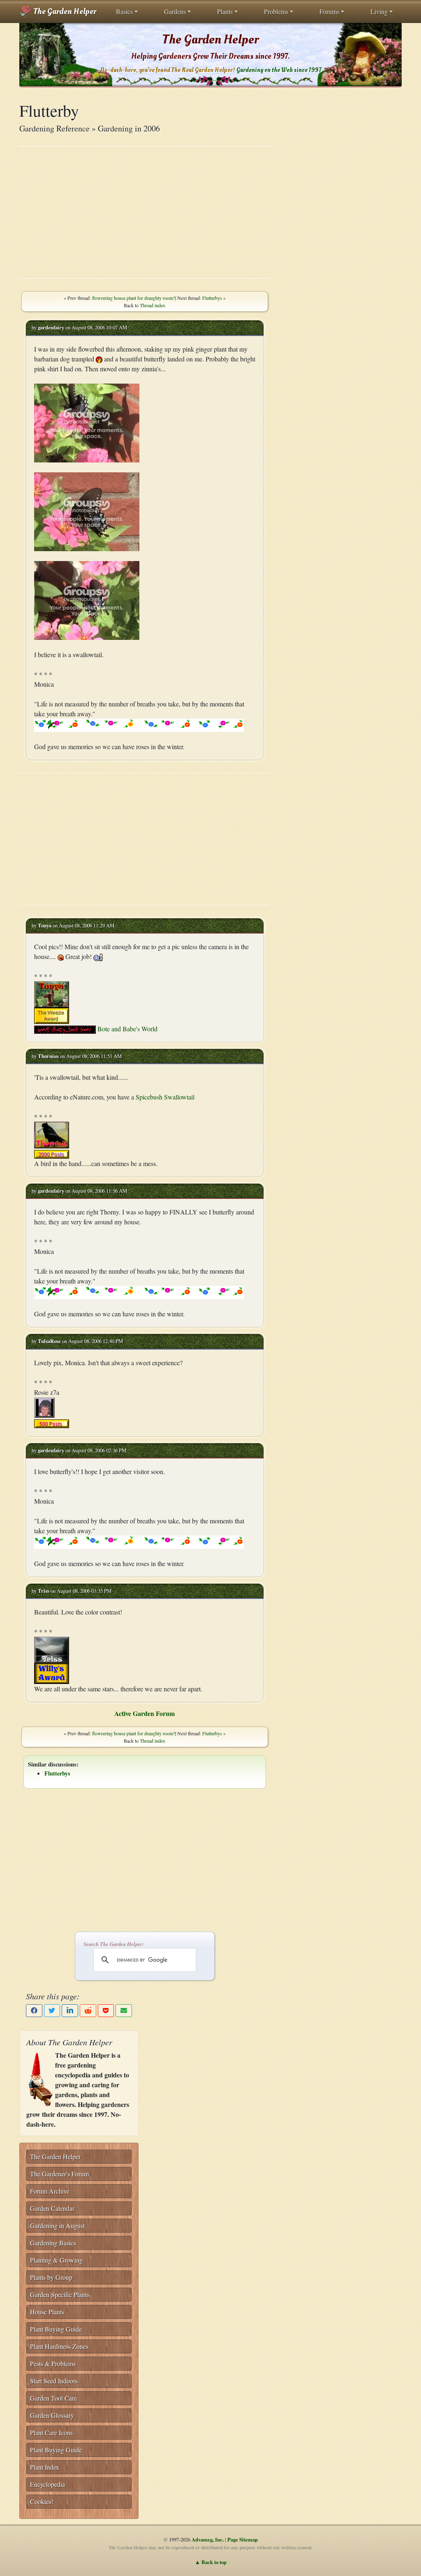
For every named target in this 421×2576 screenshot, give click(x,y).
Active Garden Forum (145, 1713)
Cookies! (42, 2501)
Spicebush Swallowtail (165, 1097)
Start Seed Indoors (54, 2381)
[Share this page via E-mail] (124, 2011)
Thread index (153, 305)
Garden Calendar (52, 2208)
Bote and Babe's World (127, 1029)
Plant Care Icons (51, 2432)
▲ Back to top (211, 2562)
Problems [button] (276, 11)
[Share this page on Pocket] (106, 2011)
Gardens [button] (175, 11)
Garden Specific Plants (60, 2294)
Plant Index (45, 2467)
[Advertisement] (145, 212)
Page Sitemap (243, 2539)
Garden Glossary (52, 2415)
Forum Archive (50, 2191)
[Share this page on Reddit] (88, 2011)
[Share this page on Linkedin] (70, 2011)
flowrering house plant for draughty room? (134, 298)
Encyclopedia (47, 2484)
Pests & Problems (53, 2363)
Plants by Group (51, 2277)
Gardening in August (57, 2225)
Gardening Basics (53, 2243)
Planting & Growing (56, 2260)
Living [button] (379, 11)
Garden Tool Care (53, 2398)
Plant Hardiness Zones (59, 2346)
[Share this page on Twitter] (52, 2011)
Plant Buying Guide (56, 2329)
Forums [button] (329, 11)
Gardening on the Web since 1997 (279, 70)
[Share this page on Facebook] (34, 2011)
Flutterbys (212, 298)
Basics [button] (124, 11)
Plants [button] (225, 11)
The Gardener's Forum (59, 2174)
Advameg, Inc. (208, 2539)
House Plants (47, 2312)
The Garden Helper (64, 11)
